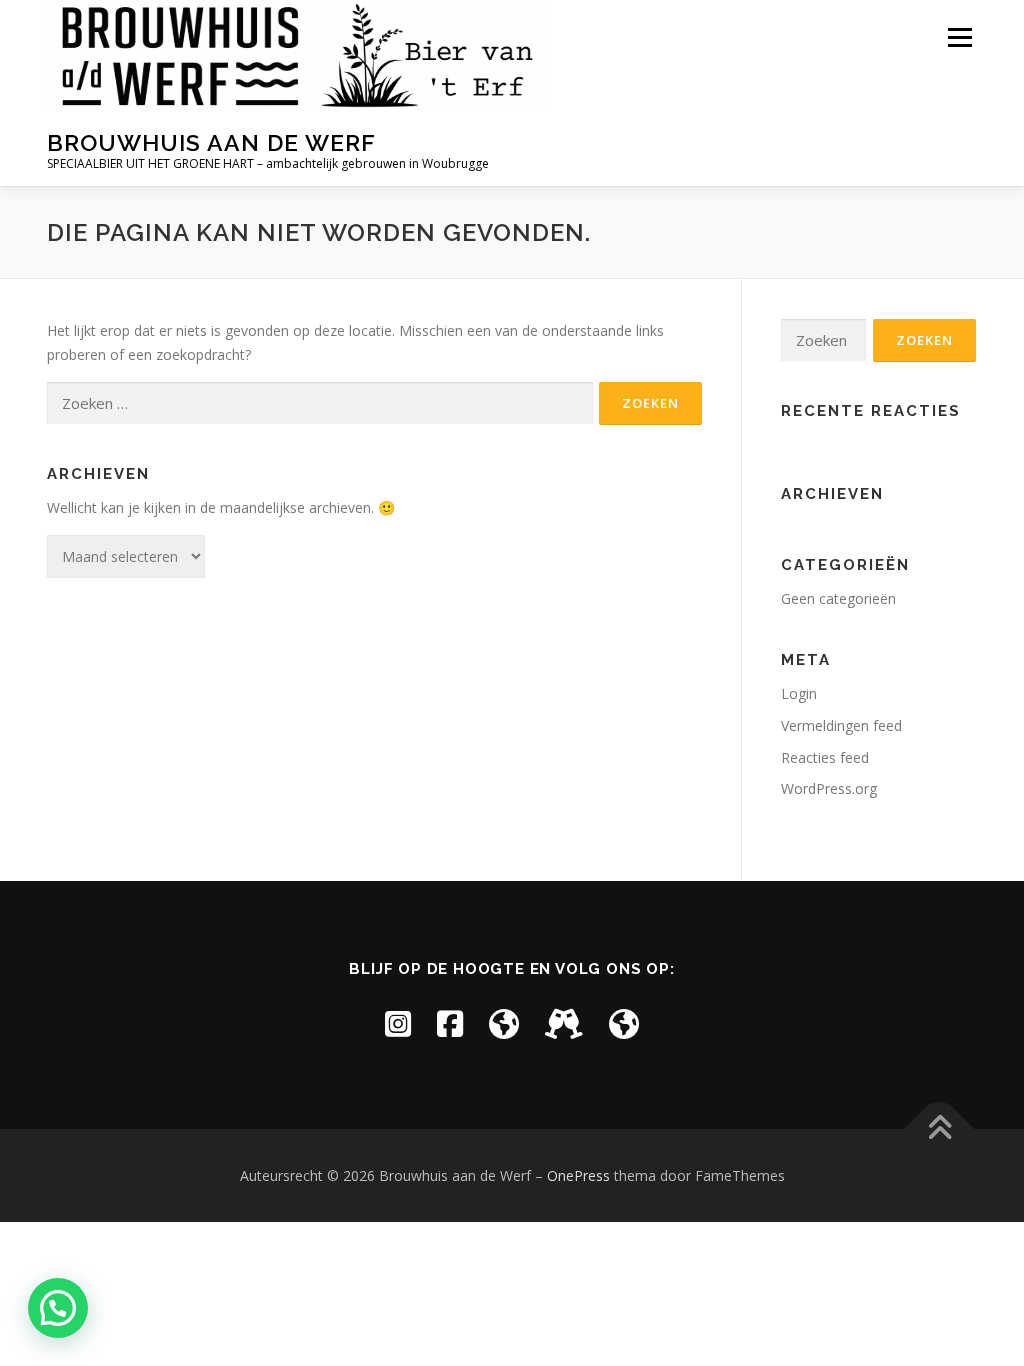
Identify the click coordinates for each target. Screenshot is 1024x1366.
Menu (959, 37)
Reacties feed (825, 757)
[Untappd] (564, 1023)
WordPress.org (829, 788)
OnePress (578, 1175)
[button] (58, 1308)
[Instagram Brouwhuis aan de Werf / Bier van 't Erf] (398, 1023)
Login (799, 693)
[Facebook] (450, 1023)
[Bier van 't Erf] (624, 1023)
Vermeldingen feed (841, 725)
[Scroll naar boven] (939, 1128)
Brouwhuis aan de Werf (211, 142)
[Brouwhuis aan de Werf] (504, 1023)
